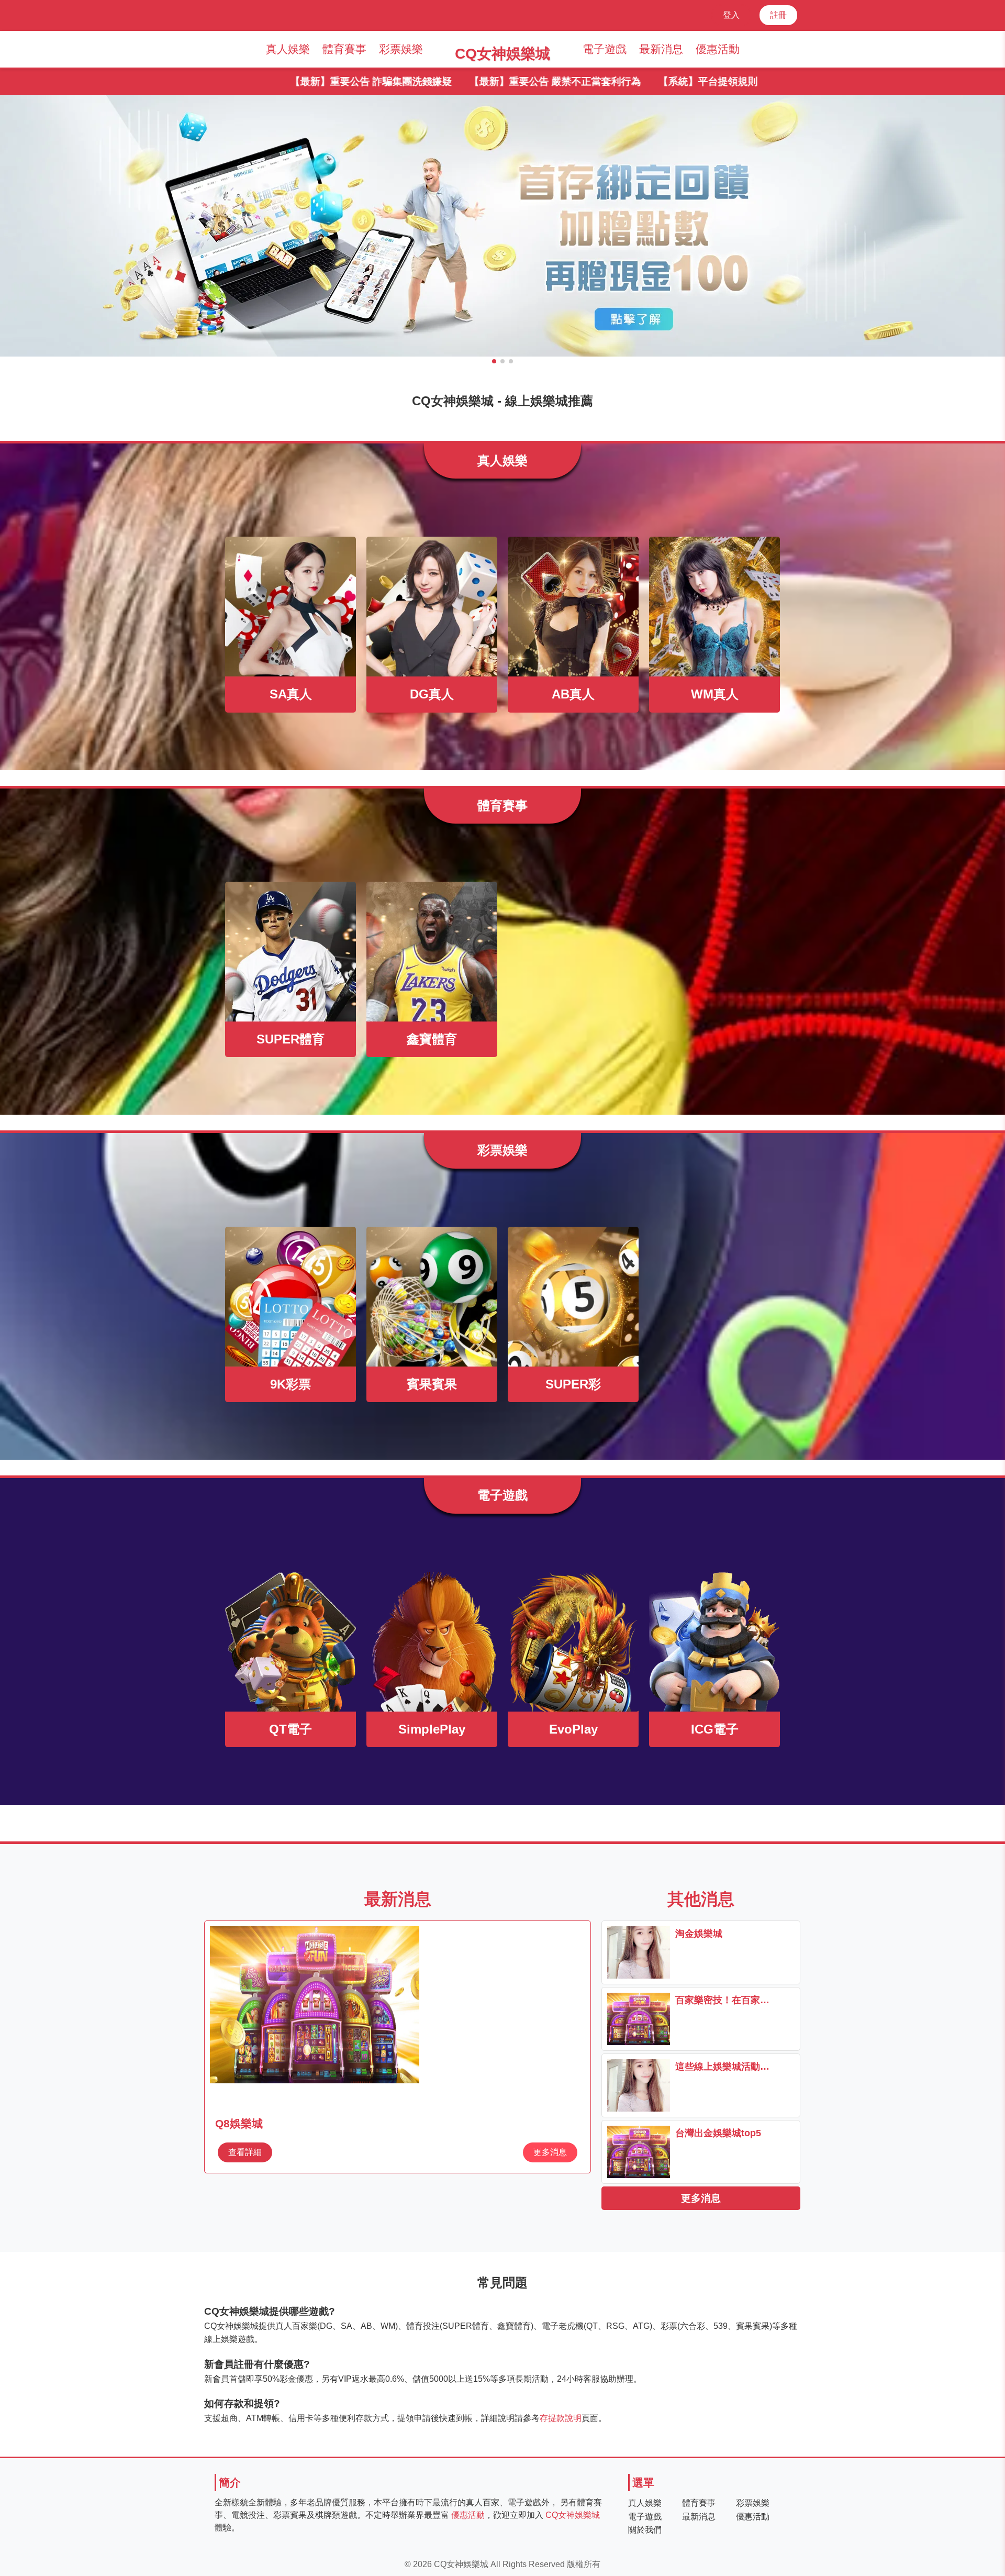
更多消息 (550, 2152)
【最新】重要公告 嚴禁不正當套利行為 (442, 81)
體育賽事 (344, 49)
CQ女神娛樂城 (573, 2515)
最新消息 (661, 49)
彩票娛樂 (401, 49)
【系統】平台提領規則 (595, 81)
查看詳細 (245, 2152)
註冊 (778, 15)
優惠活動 (718, 49)
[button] (494, 361)
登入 (731, 15)
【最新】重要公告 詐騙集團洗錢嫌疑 (258, 81)
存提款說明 (561, 2418)
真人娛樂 (288, 49)
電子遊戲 (605, 49)
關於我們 (645, 2530)
